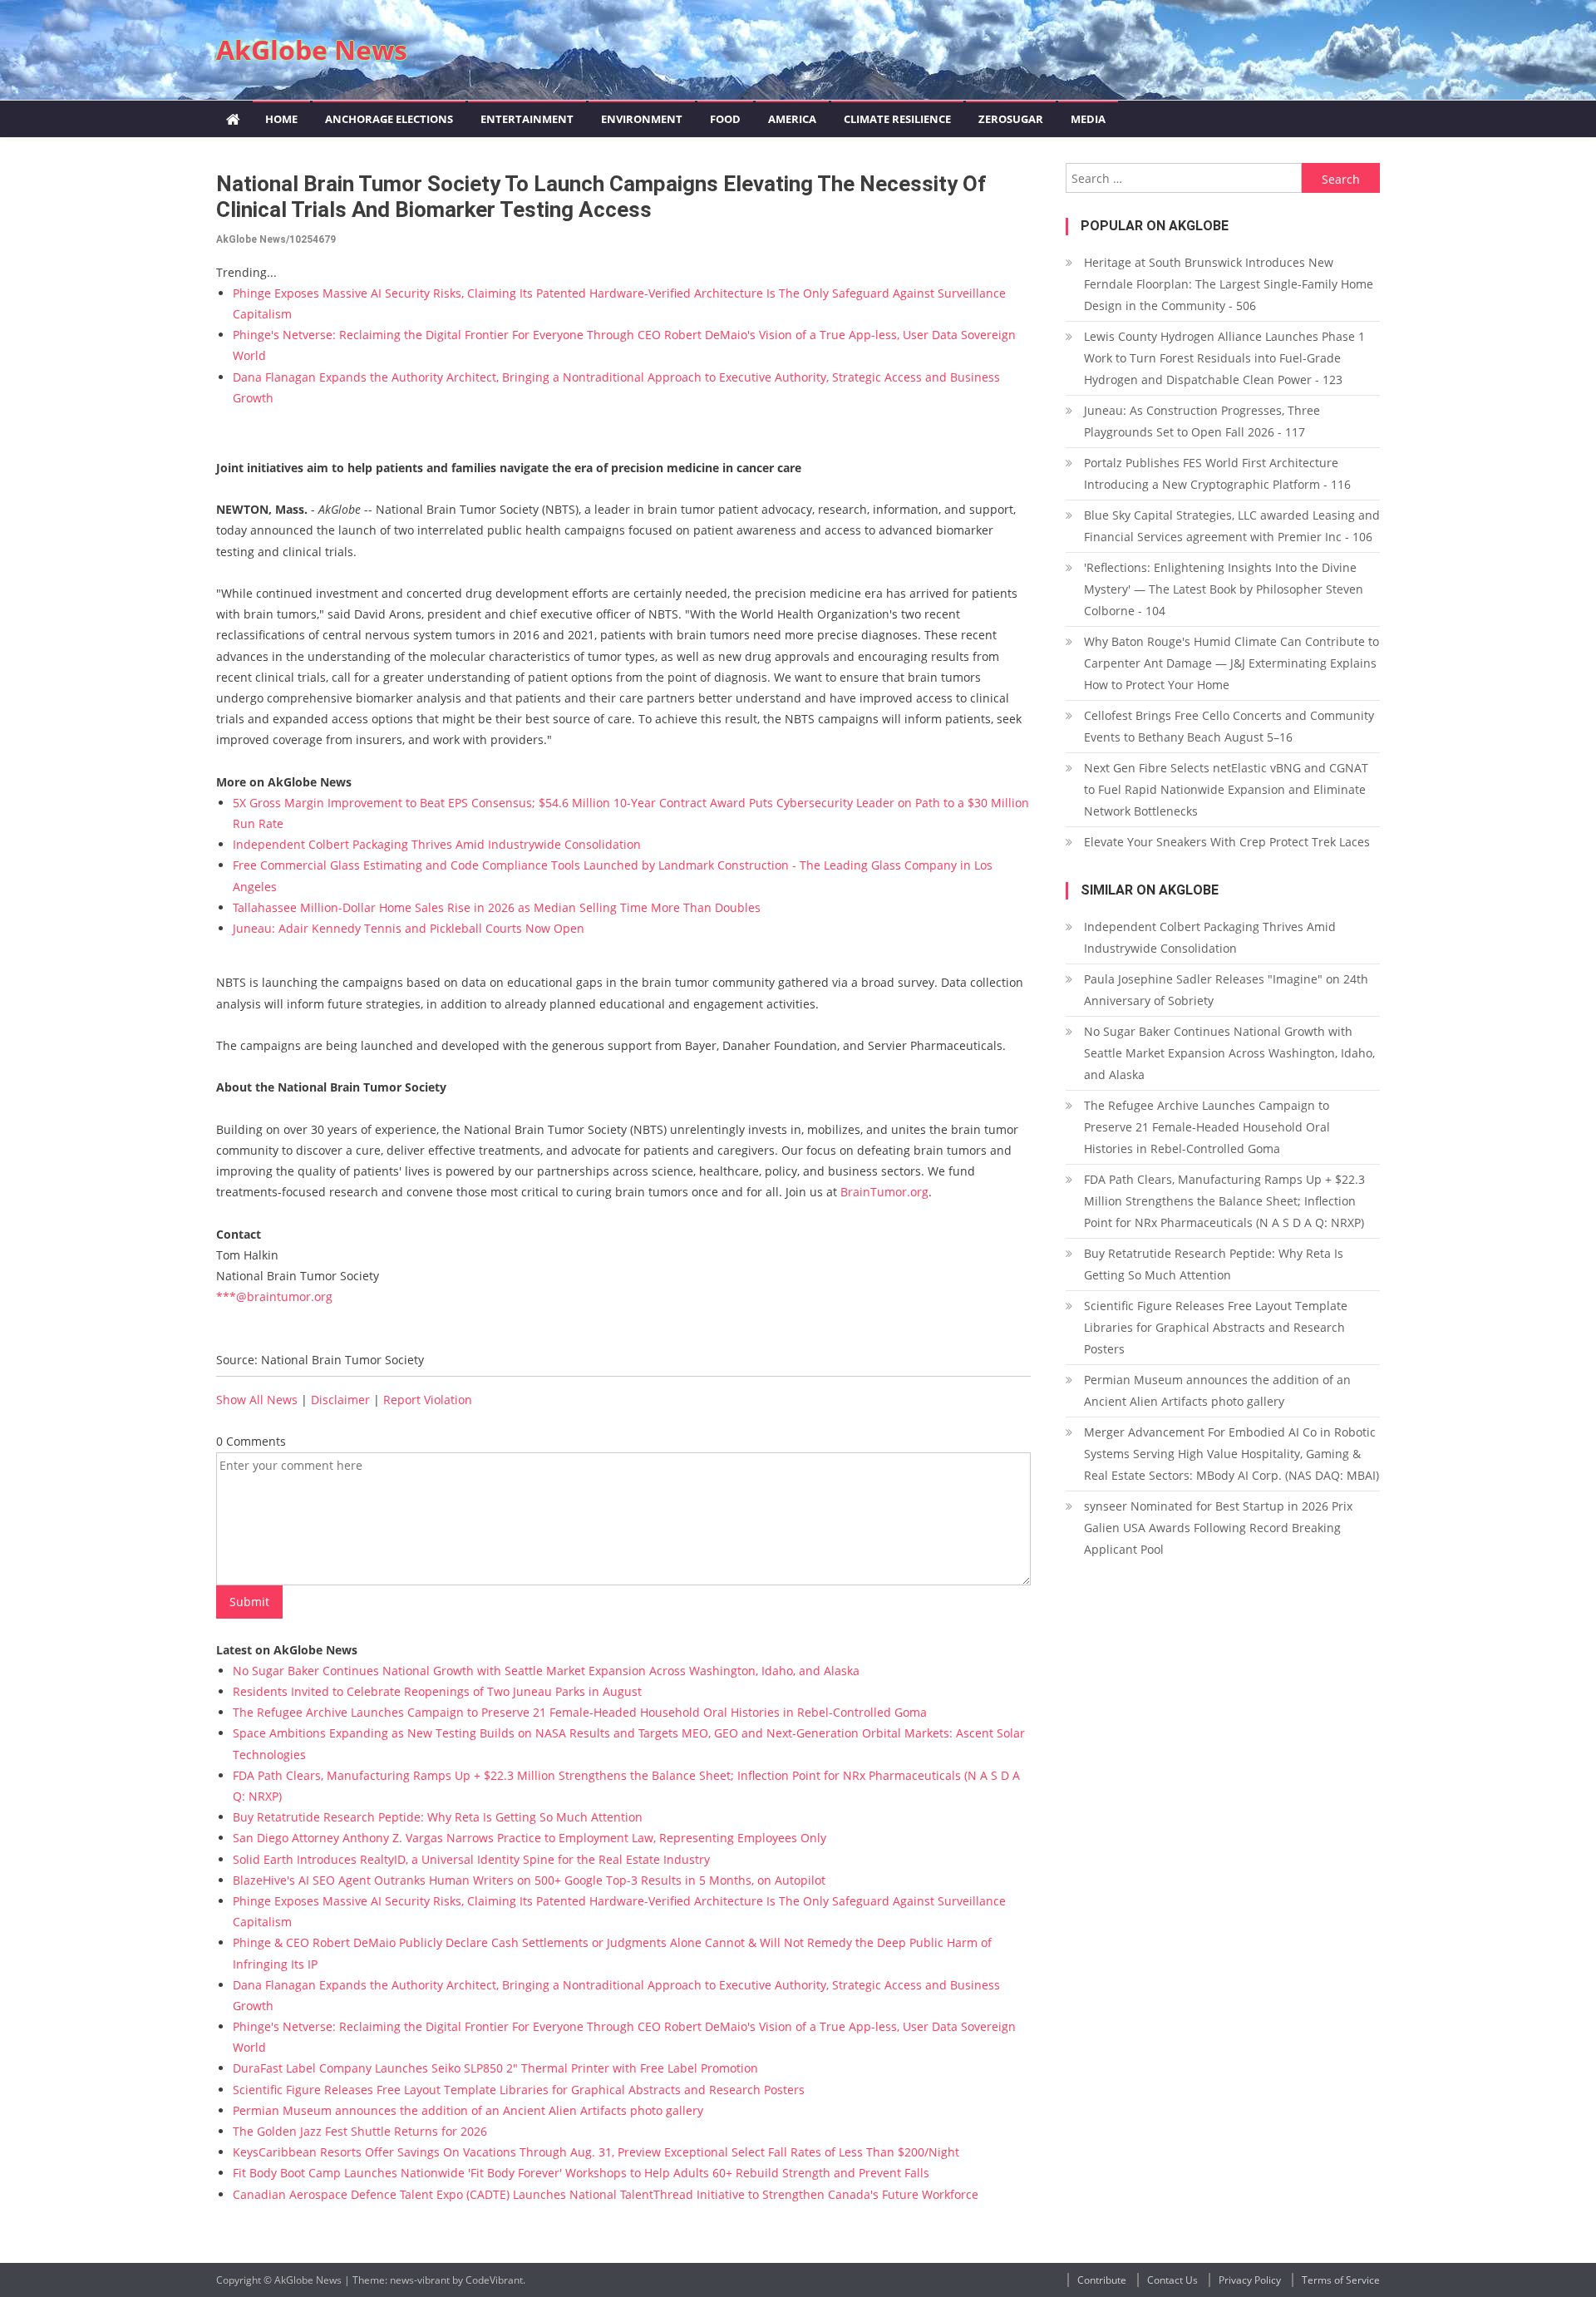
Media (1088, 119)
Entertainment (527, 119)
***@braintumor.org (274, 1296)
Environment (642, 119)
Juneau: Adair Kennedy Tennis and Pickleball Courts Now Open (409, 928)
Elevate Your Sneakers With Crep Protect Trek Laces (1227, 842)
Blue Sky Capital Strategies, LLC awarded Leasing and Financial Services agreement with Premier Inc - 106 (1232, 526)
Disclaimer (340, 1400)
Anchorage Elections (389, 119)
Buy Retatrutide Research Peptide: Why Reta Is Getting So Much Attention (438, 1817)
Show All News (257, 1400)
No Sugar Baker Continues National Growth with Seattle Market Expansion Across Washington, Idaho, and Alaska (546, 1671)
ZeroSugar (1011, 119)
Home (281, 119)
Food (725, 119)
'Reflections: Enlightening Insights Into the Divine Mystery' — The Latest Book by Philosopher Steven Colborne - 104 (1224, 589)
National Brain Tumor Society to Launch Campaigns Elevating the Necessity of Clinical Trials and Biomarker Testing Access (601, 197)
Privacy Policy (1250, 2280)
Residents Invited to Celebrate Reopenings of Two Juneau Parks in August (437, 1691)
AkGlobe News (312, 49)
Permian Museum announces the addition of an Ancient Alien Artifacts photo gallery (468, 2110)
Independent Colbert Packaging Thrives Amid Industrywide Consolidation (437, 844)
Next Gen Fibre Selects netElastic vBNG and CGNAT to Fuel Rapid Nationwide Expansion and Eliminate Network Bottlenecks (1226, 789)
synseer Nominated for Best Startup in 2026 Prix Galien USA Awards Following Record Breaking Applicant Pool (1218, 1528)
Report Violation (428, 1400)
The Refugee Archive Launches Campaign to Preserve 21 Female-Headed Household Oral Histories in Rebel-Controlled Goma (580, 1712)
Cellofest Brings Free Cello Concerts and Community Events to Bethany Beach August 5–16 (1229, 726)
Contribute (1102, 2280)
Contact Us (1172, 2280)
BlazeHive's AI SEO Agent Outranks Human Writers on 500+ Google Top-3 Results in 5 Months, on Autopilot (529, 1880)
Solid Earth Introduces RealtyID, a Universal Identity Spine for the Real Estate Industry (471, 1859)
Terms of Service (1341, 2280)
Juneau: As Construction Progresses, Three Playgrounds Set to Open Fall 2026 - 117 (1202, 421)
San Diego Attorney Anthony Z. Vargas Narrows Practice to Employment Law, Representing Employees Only (530, 1838)
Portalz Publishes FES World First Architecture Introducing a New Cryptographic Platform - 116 (1217, 473)
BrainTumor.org (884, 1192)
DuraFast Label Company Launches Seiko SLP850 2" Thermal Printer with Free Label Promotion (495, 2068)
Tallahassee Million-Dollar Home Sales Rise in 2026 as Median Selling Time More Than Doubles (497, 907)
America (792, 119)
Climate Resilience (897, 119)
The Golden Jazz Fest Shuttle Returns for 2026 (360, 2131)
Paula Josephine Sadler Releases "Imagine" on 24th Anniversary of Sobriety (1226, 990)
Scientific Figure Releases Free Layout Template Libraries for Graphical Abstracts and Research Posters (519, 2090)
